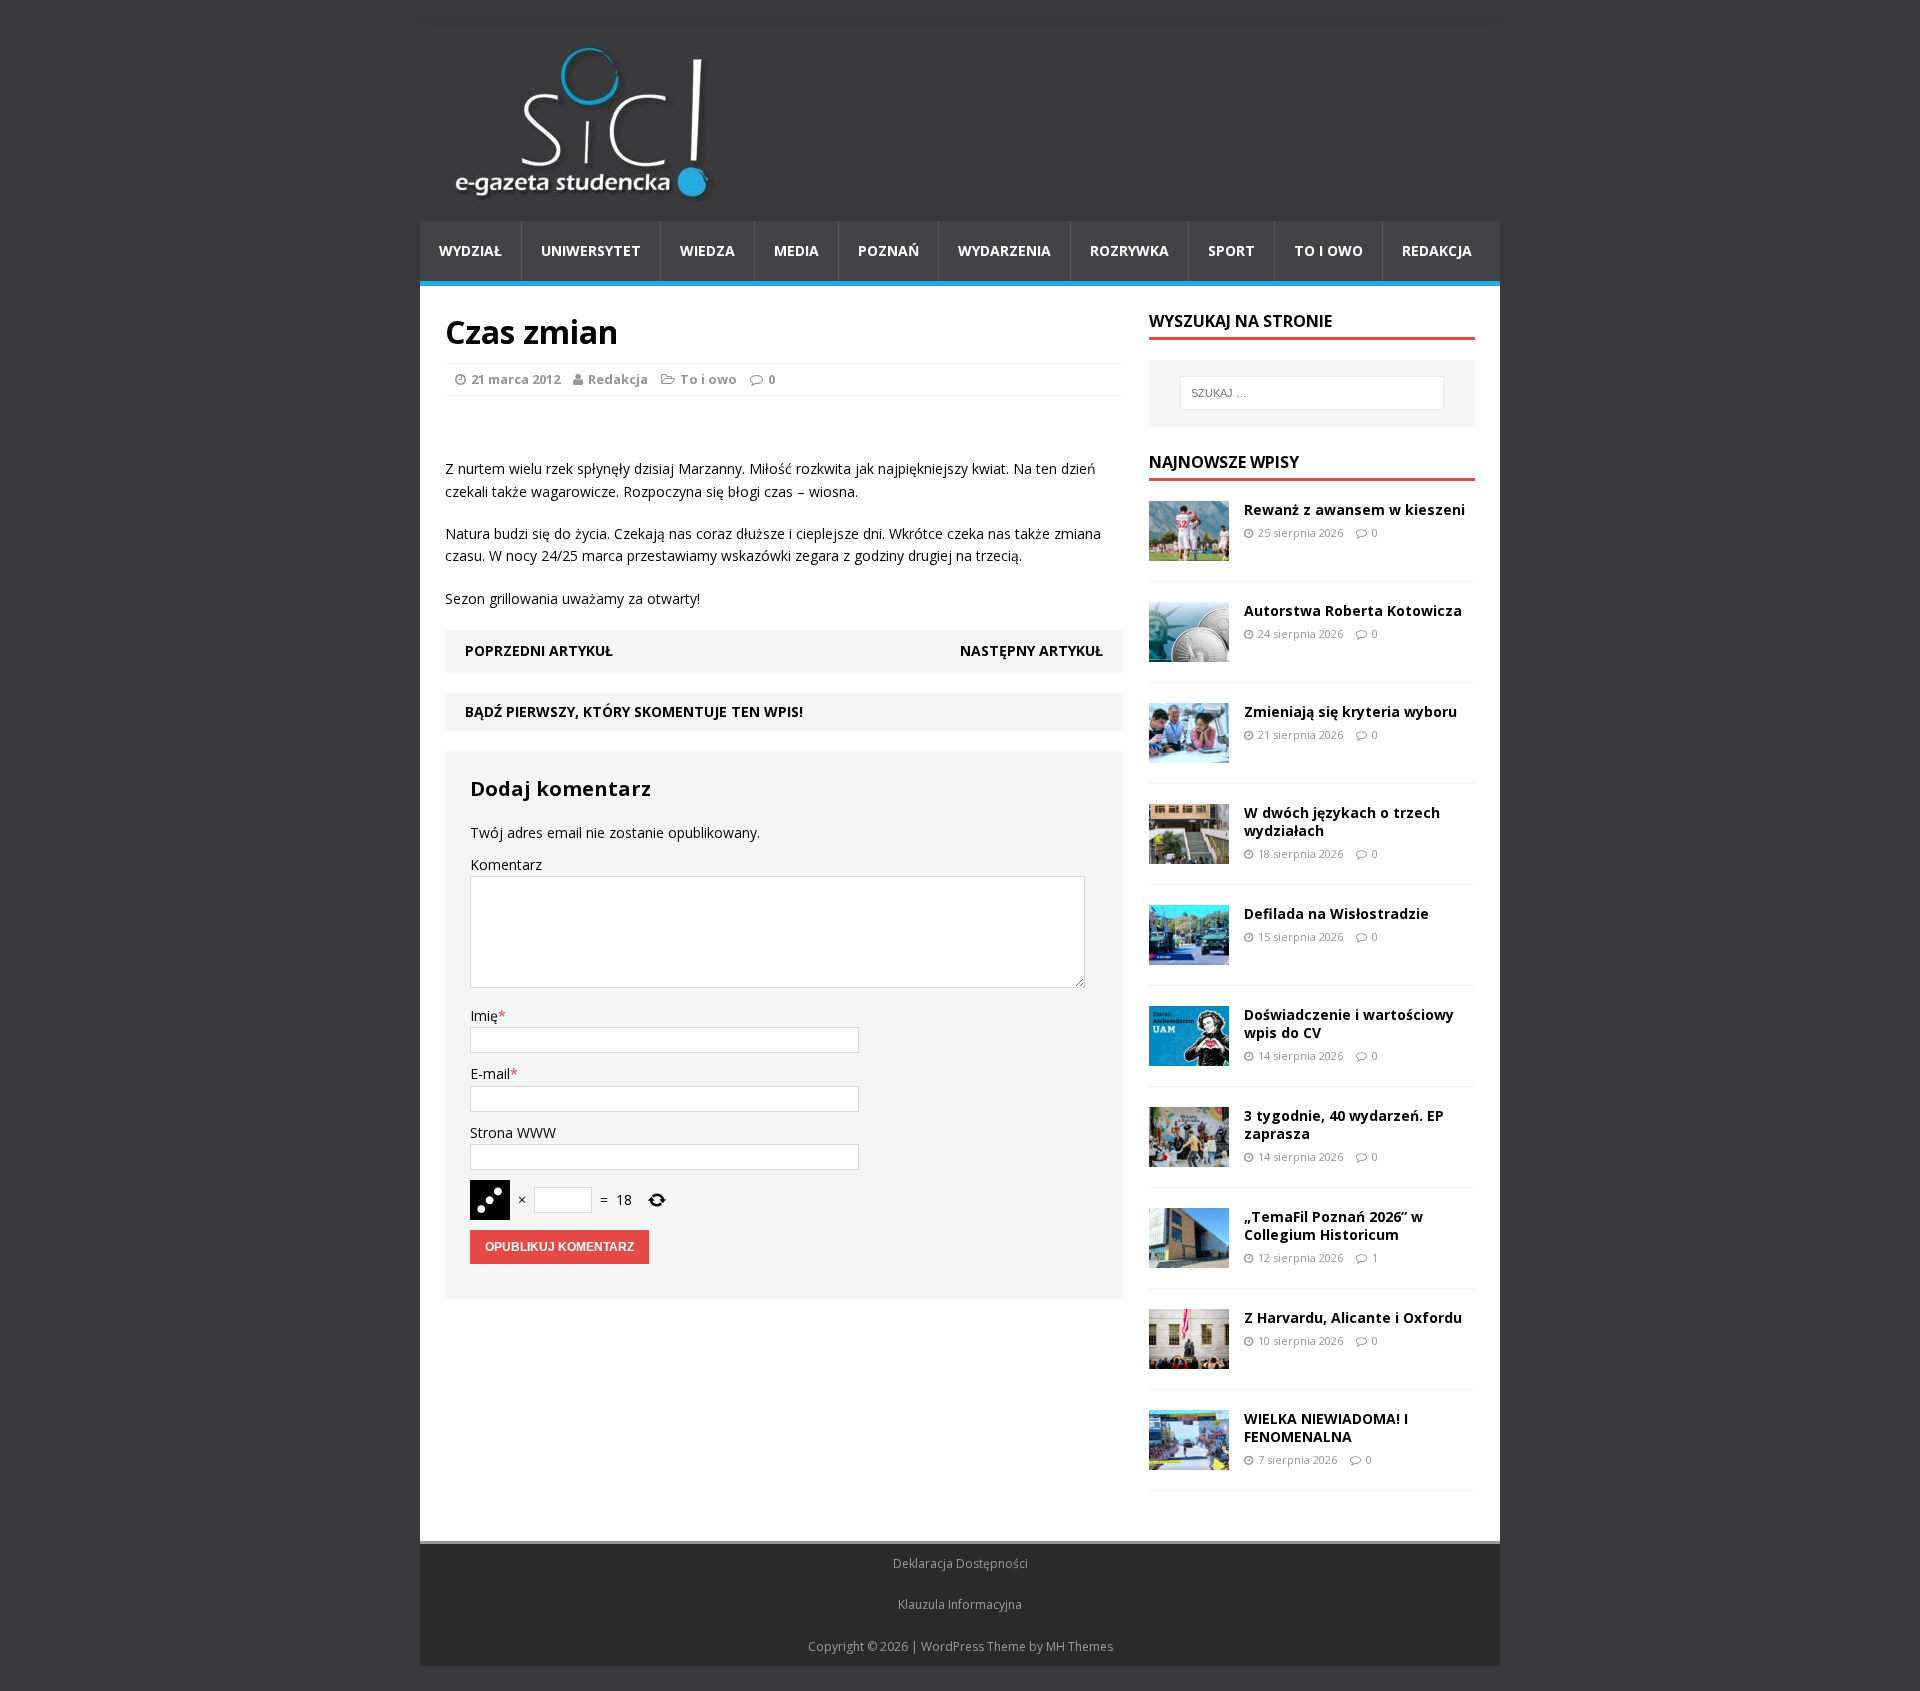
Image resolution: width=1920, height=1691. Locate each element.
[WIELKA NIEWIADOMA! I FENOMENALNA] (1189, 1457)
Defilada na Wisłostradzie (1336, 913)
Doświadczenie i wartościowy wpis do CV (1349, 1023)
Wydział (470, 250)
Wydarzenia (1004, 250)
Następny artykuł (1031, 650)
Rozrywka (1129, 250)
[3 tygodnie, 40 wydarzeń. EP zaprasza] (1189, 1154)
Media (796, 250)
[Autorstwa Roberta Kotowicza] (1189, 649)
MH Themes (1079, 1646)
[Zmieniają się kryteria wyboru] (1189, 750)
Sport (1231, 250)
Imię (484, 1015)
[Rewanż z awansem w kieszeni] (1189, 548)
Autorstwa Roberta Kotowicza (1353, 610)
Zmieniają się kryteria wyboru (1350, 711)
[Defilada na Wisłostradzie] (1189, 952)
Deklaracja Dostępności (960, 1563)
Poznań (888, 250)
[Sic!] (960, 123)
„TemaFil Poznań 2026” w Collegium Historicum (1333, 1225)
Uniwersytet (591, 250)
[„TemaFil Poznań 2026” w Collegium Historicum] (1189, 1255)
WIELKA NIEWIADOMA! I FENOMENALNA (1326, 1427)
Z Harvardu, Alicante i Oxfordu (1353, 1317)
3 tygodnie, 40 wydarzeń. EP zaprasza (1344, 1124)
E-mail (490, 1073)
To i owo (1328, 250)
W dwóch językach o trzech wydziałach (1342, 821)
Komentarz (506, 864)
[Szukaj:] (1312, 393)
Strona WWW (513, 1132)
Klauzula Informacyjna (960, 1604)
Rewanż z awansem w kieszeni (1354, 509)
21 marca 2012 (515, 379)
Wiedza (707, 250)
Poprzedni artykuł (539, 650)
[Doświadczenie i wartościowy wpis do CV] (1189, 1053)
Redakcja (1437, 250)
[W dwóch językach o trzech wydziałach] (1189, 851)
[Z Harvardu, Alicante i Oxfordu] (1189, 1356)
